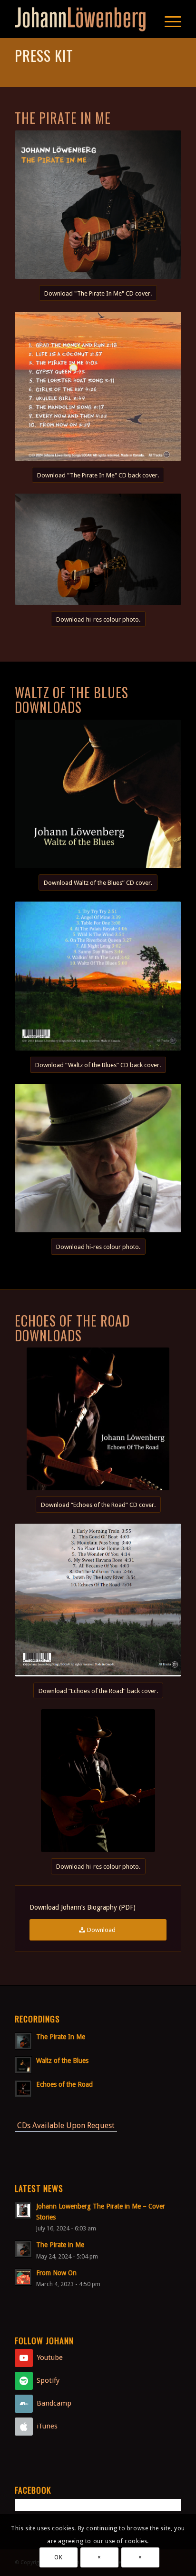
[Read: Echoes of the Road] (23, 2089)
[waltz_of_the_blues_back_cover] (98, 976)
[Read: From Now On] (23, 2277)
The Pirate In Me (61, 2037)
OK (58, 2557)
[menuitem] (168, 19)
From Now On (56, 2273)
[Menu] (168, 19)
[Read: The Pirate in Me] (23, 2249)
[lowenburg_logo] (81, 19)
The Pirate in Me (60, 2245)
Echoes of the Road (64, 2084)
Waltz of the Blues (62, 2061)
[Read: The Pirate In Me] (23, 2041)
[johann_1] (98, 1158)
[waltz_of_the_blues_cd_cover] (98, 794)
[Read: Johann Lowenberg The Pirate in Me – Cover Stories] (23, 2210)
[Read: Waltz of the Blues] (23, 2065)
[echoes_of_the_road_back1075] (98, 1600)
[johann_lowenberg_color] (98, 1781)
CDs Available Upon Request (66, 2125)
